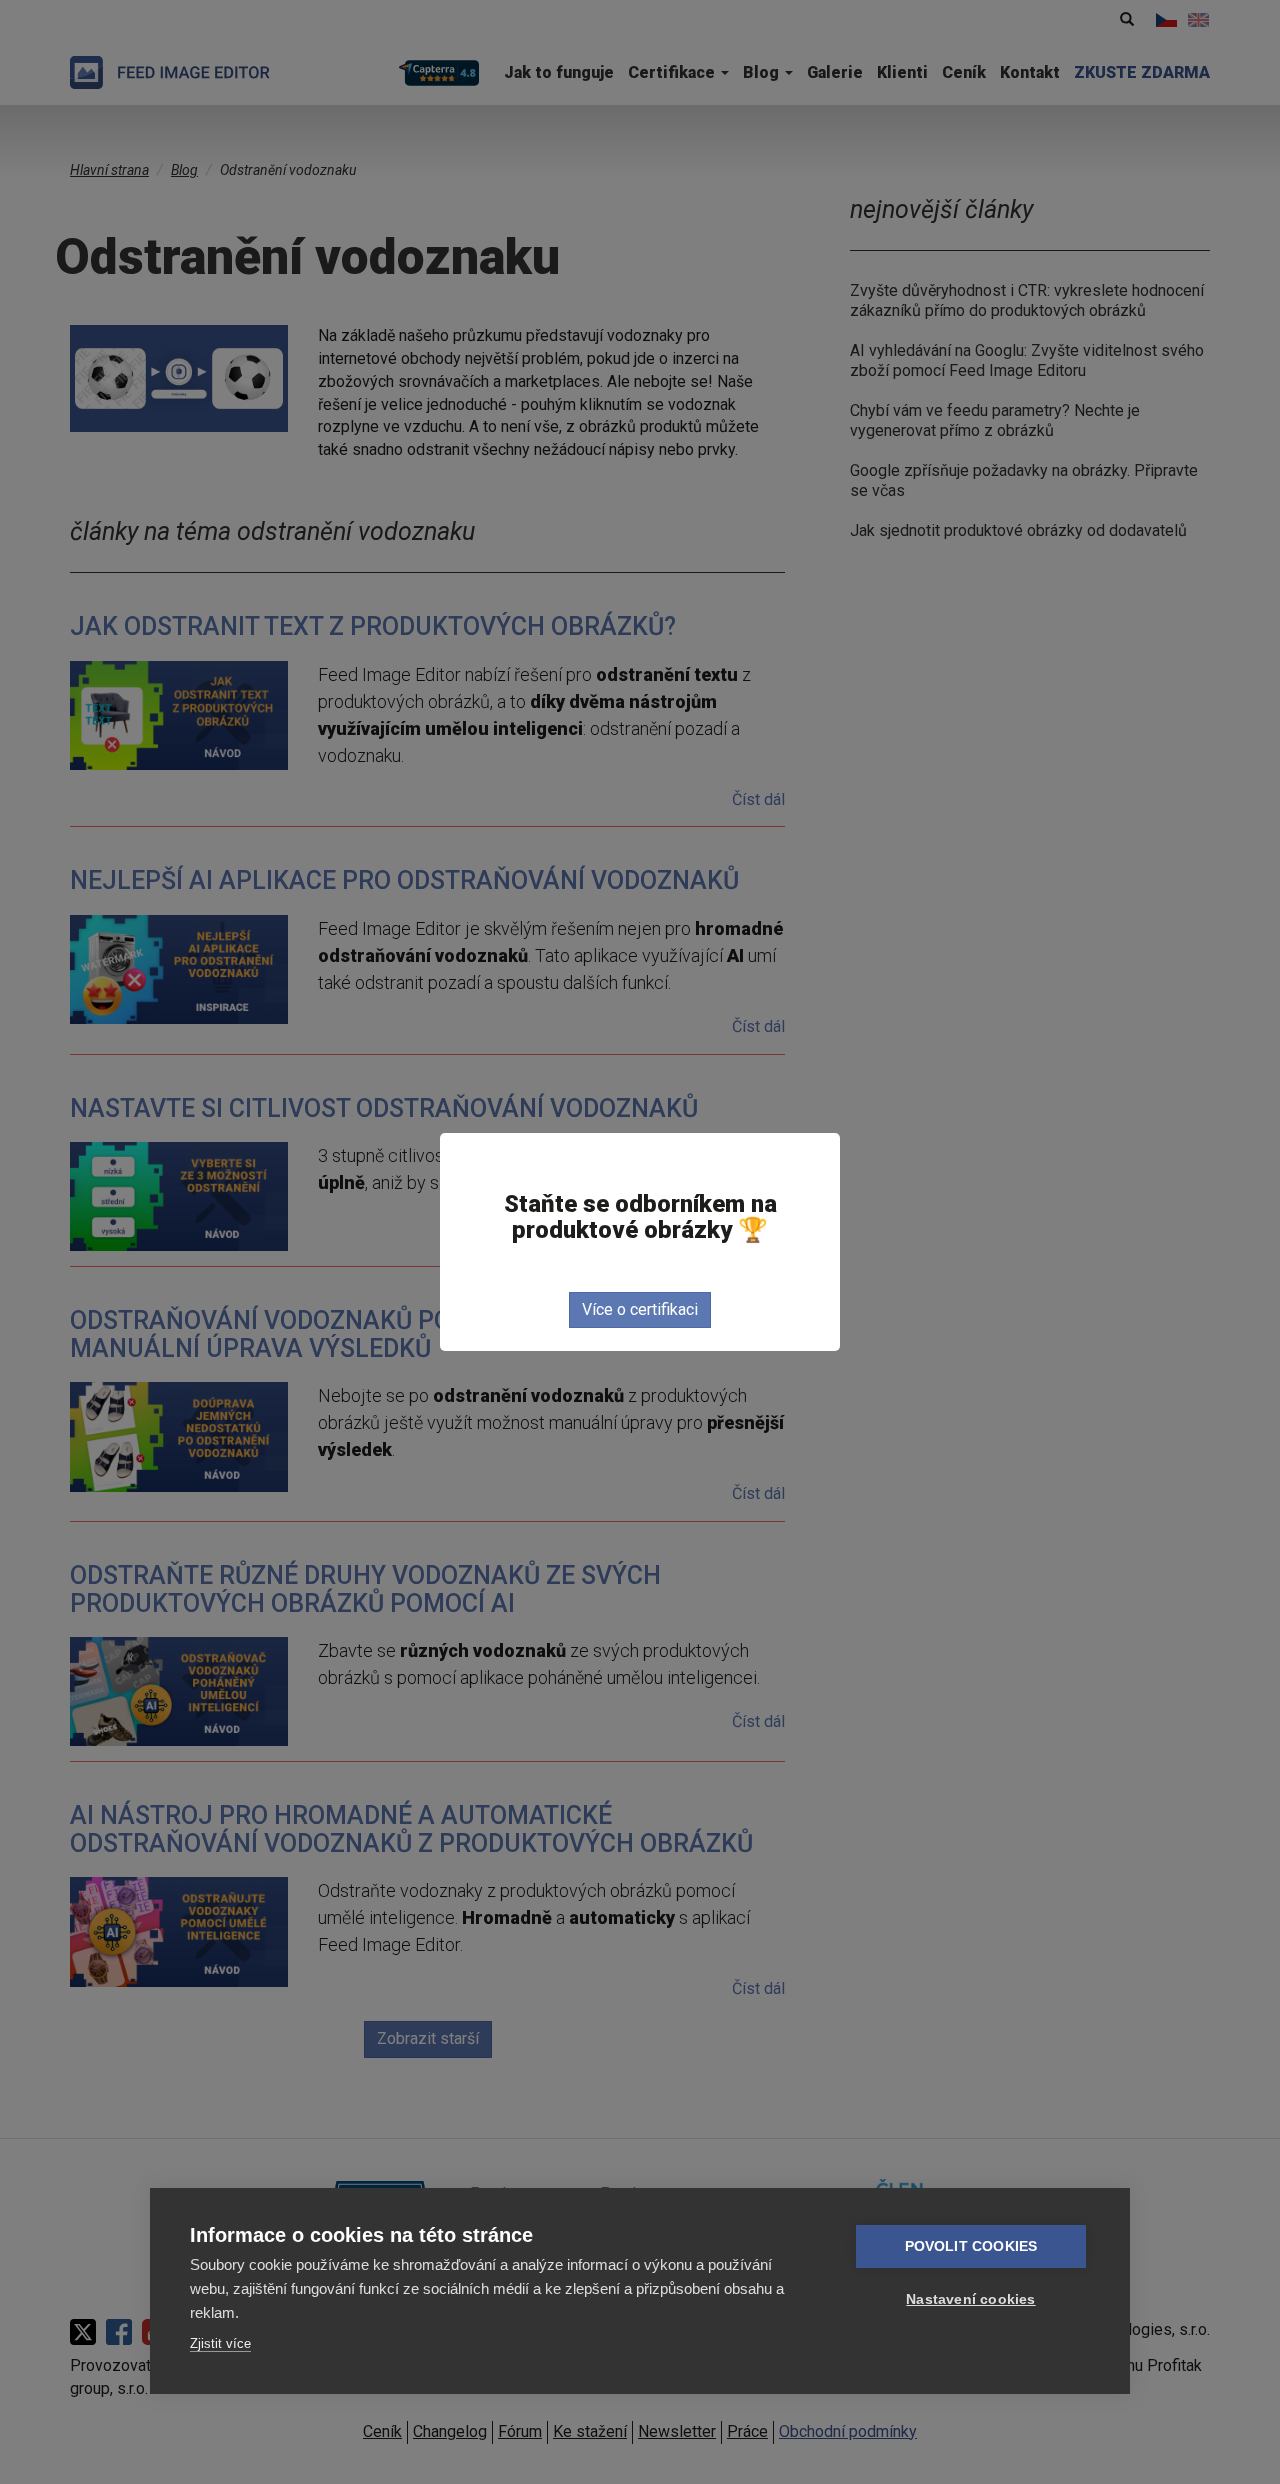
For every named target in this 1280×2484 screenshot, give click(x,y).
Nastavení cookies (970, 2299)
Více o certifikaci (640, 1309)
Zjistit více (220, 2343)
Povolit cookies (971, 2246)
